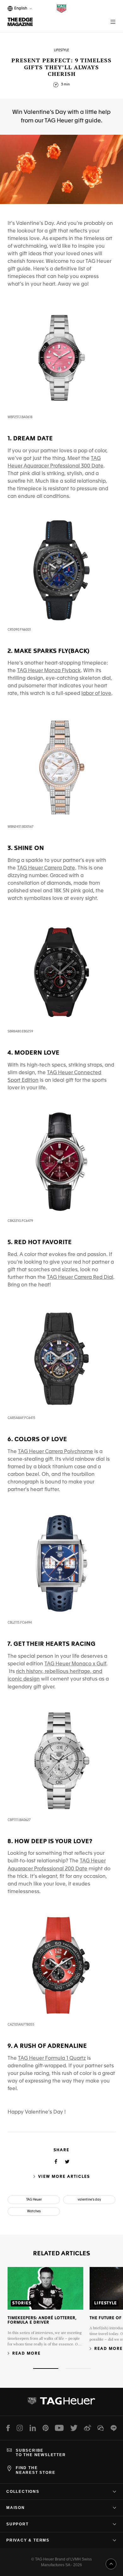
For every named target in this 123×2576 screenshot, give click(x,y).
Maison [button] (16, 2508)
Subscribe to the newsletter (41, 2453)
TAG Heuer (34, 2200)
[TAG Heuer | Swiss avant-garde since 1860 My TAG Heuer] (61, 2403)
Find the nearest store (35, 2470)
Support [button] (18, 2524)
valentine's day (89, 2200)
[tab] (46, 2369)
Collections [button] (23, 2492)
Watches (34, 2211)
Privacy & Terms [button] (28, 2540)
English (20, 9)
